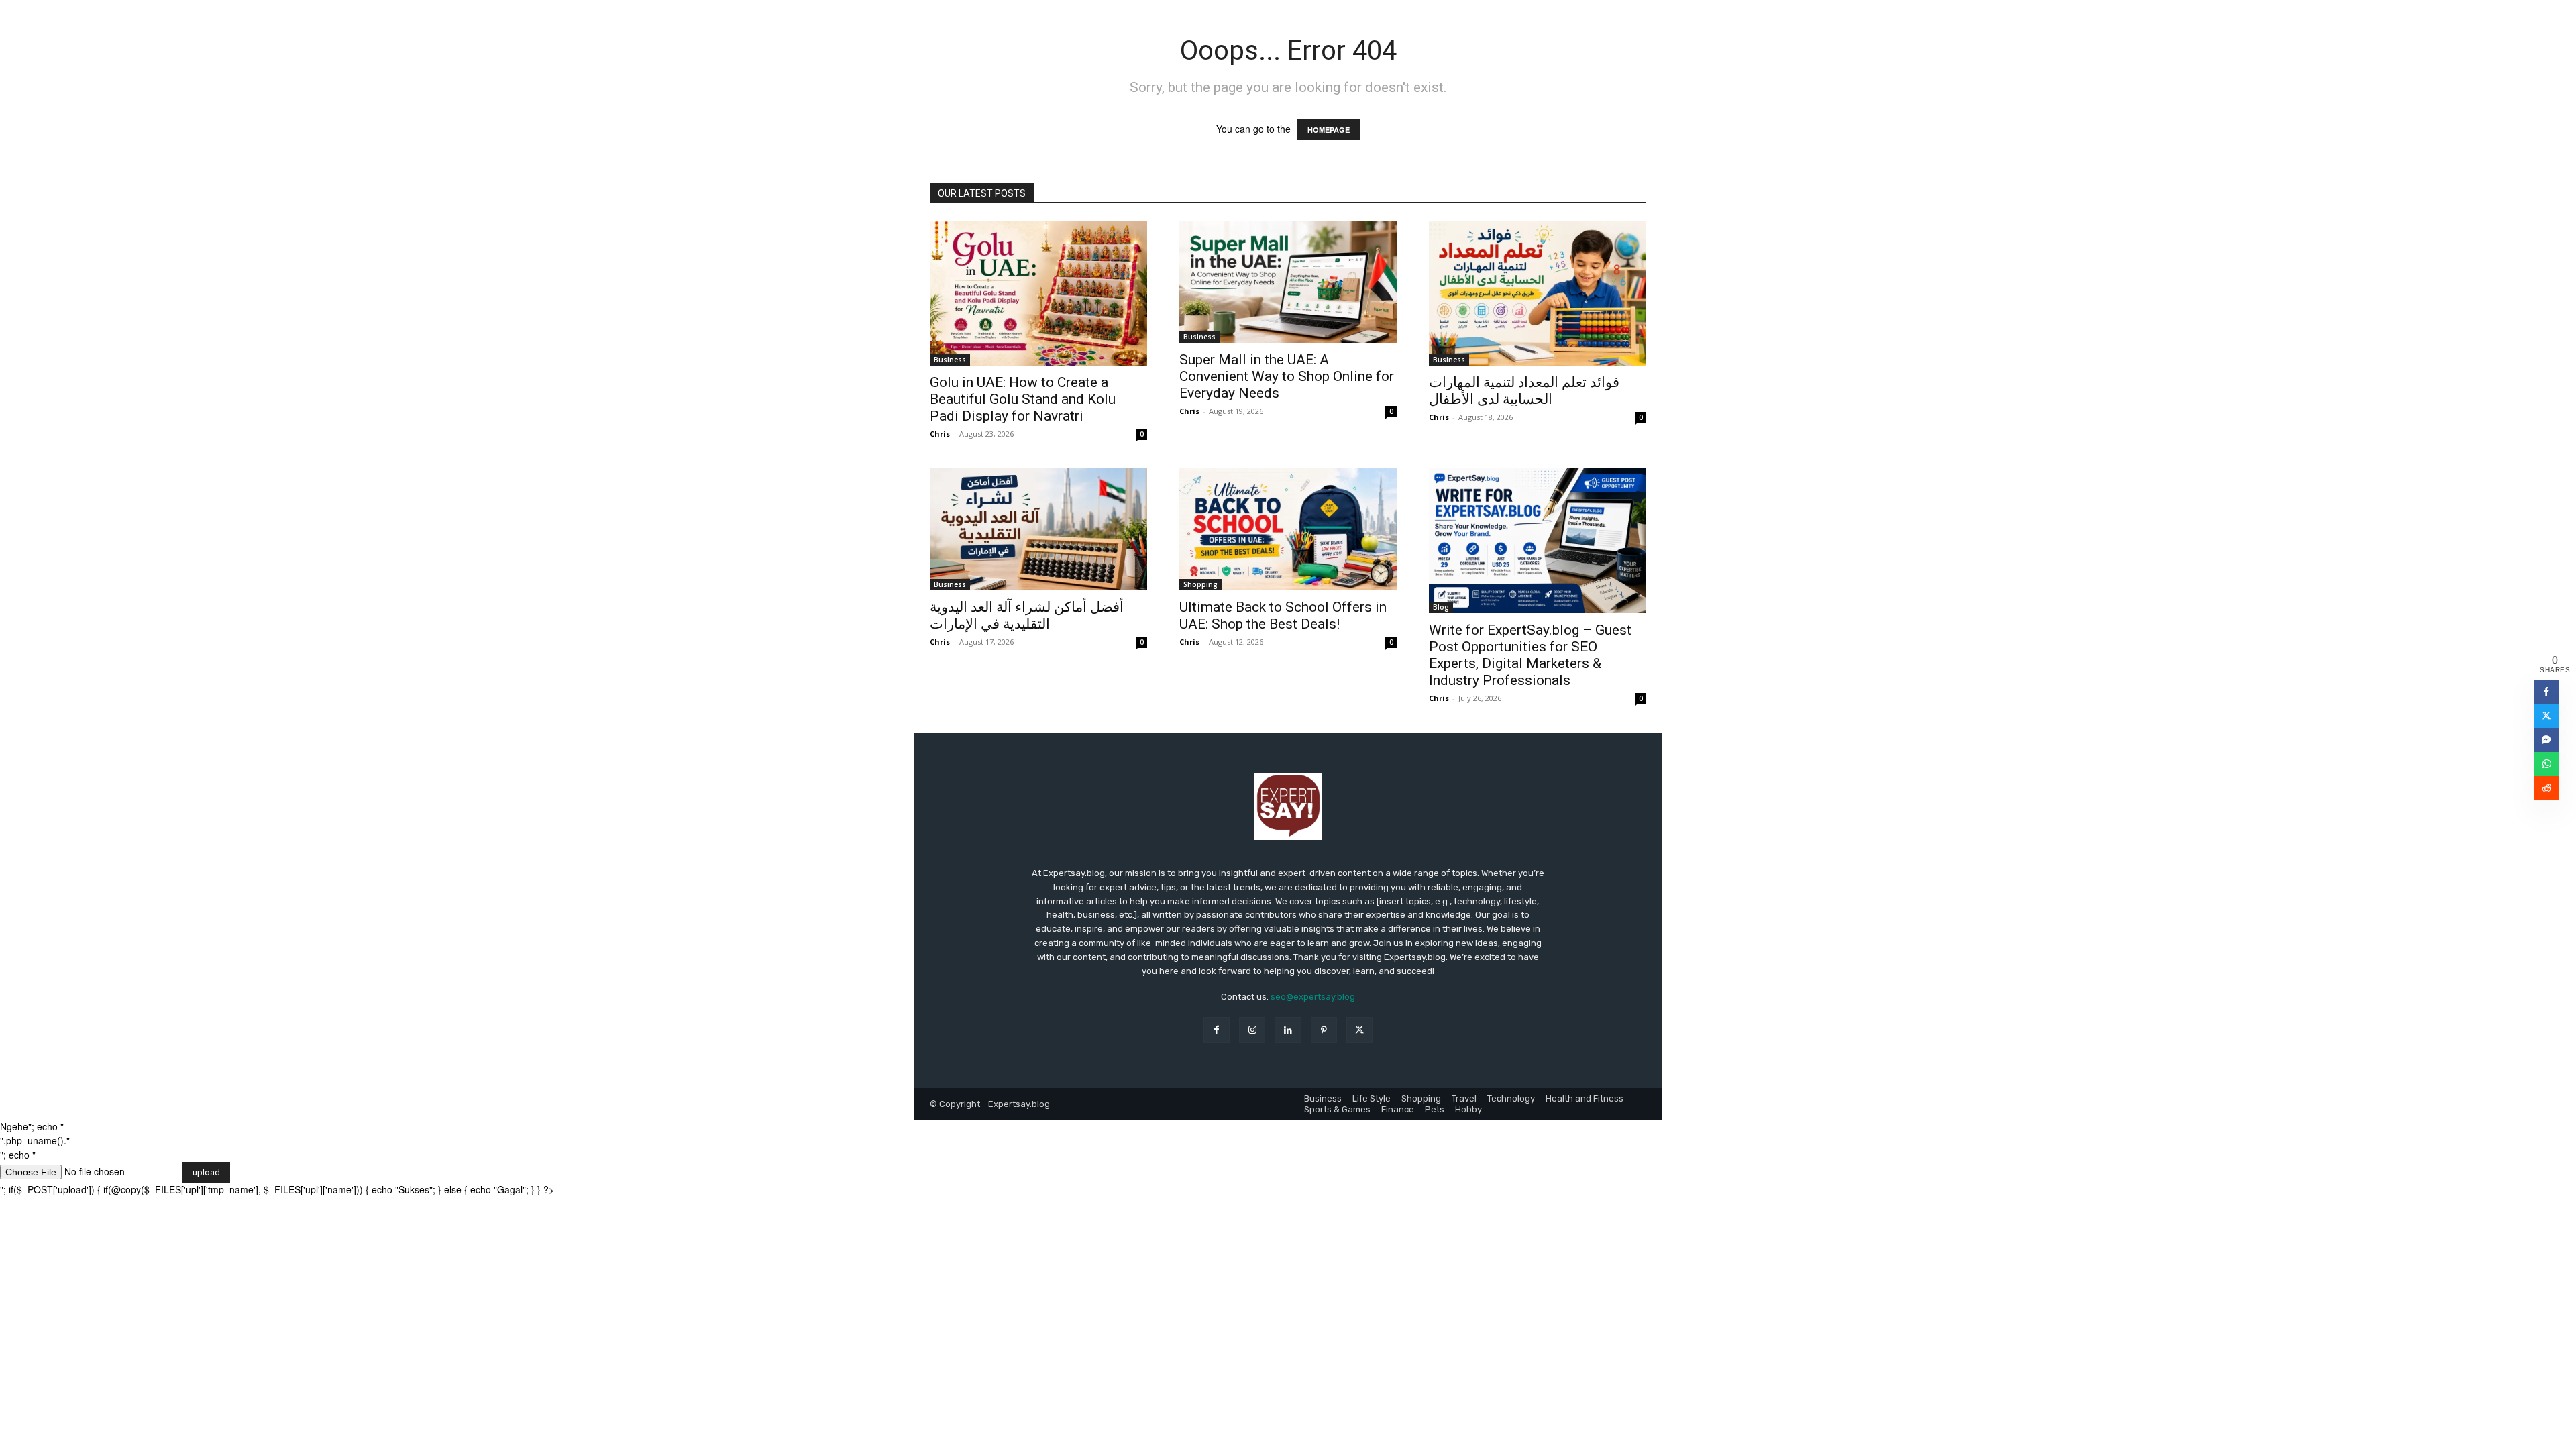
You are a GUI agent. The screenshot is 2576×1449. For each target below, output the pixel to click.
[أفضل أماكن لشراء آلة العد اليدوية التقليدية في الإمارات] (1038, 529)
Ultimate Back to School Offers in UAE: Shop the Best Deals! (1283, 615)
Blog (1441, 607)
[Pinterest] (1324, 1030)
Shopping (1200, 584)
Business (950, 360)
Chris (940, 434)
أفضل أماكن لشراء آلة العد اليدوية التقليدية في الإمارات (1027, 615)
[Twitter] (1359, 1030)
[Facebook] (1217, 1030)
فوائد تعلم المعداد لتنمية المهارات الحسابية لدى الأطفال (1524, 391)
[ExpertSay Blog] (1288, 806)
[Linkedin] (1288, 1030)
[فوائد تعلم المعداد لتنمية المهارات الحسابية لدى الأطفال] (1538, 293)
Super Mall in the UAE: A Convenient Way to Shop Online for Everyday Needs (1287, 376)
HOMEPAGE (1329, 130)
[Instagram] (1252, 1030)
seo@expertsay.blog (1313, 997)
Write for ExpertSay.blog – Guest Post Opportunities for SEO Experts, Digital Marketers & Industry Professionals (1530, 655)
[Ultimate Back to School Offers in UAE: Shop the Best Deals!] (1288, 529)
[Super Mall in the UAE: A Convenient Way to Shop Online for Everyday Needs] (1288, 282)
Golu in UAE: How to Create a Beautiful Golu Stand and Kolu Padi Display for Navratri (1023, 399)
